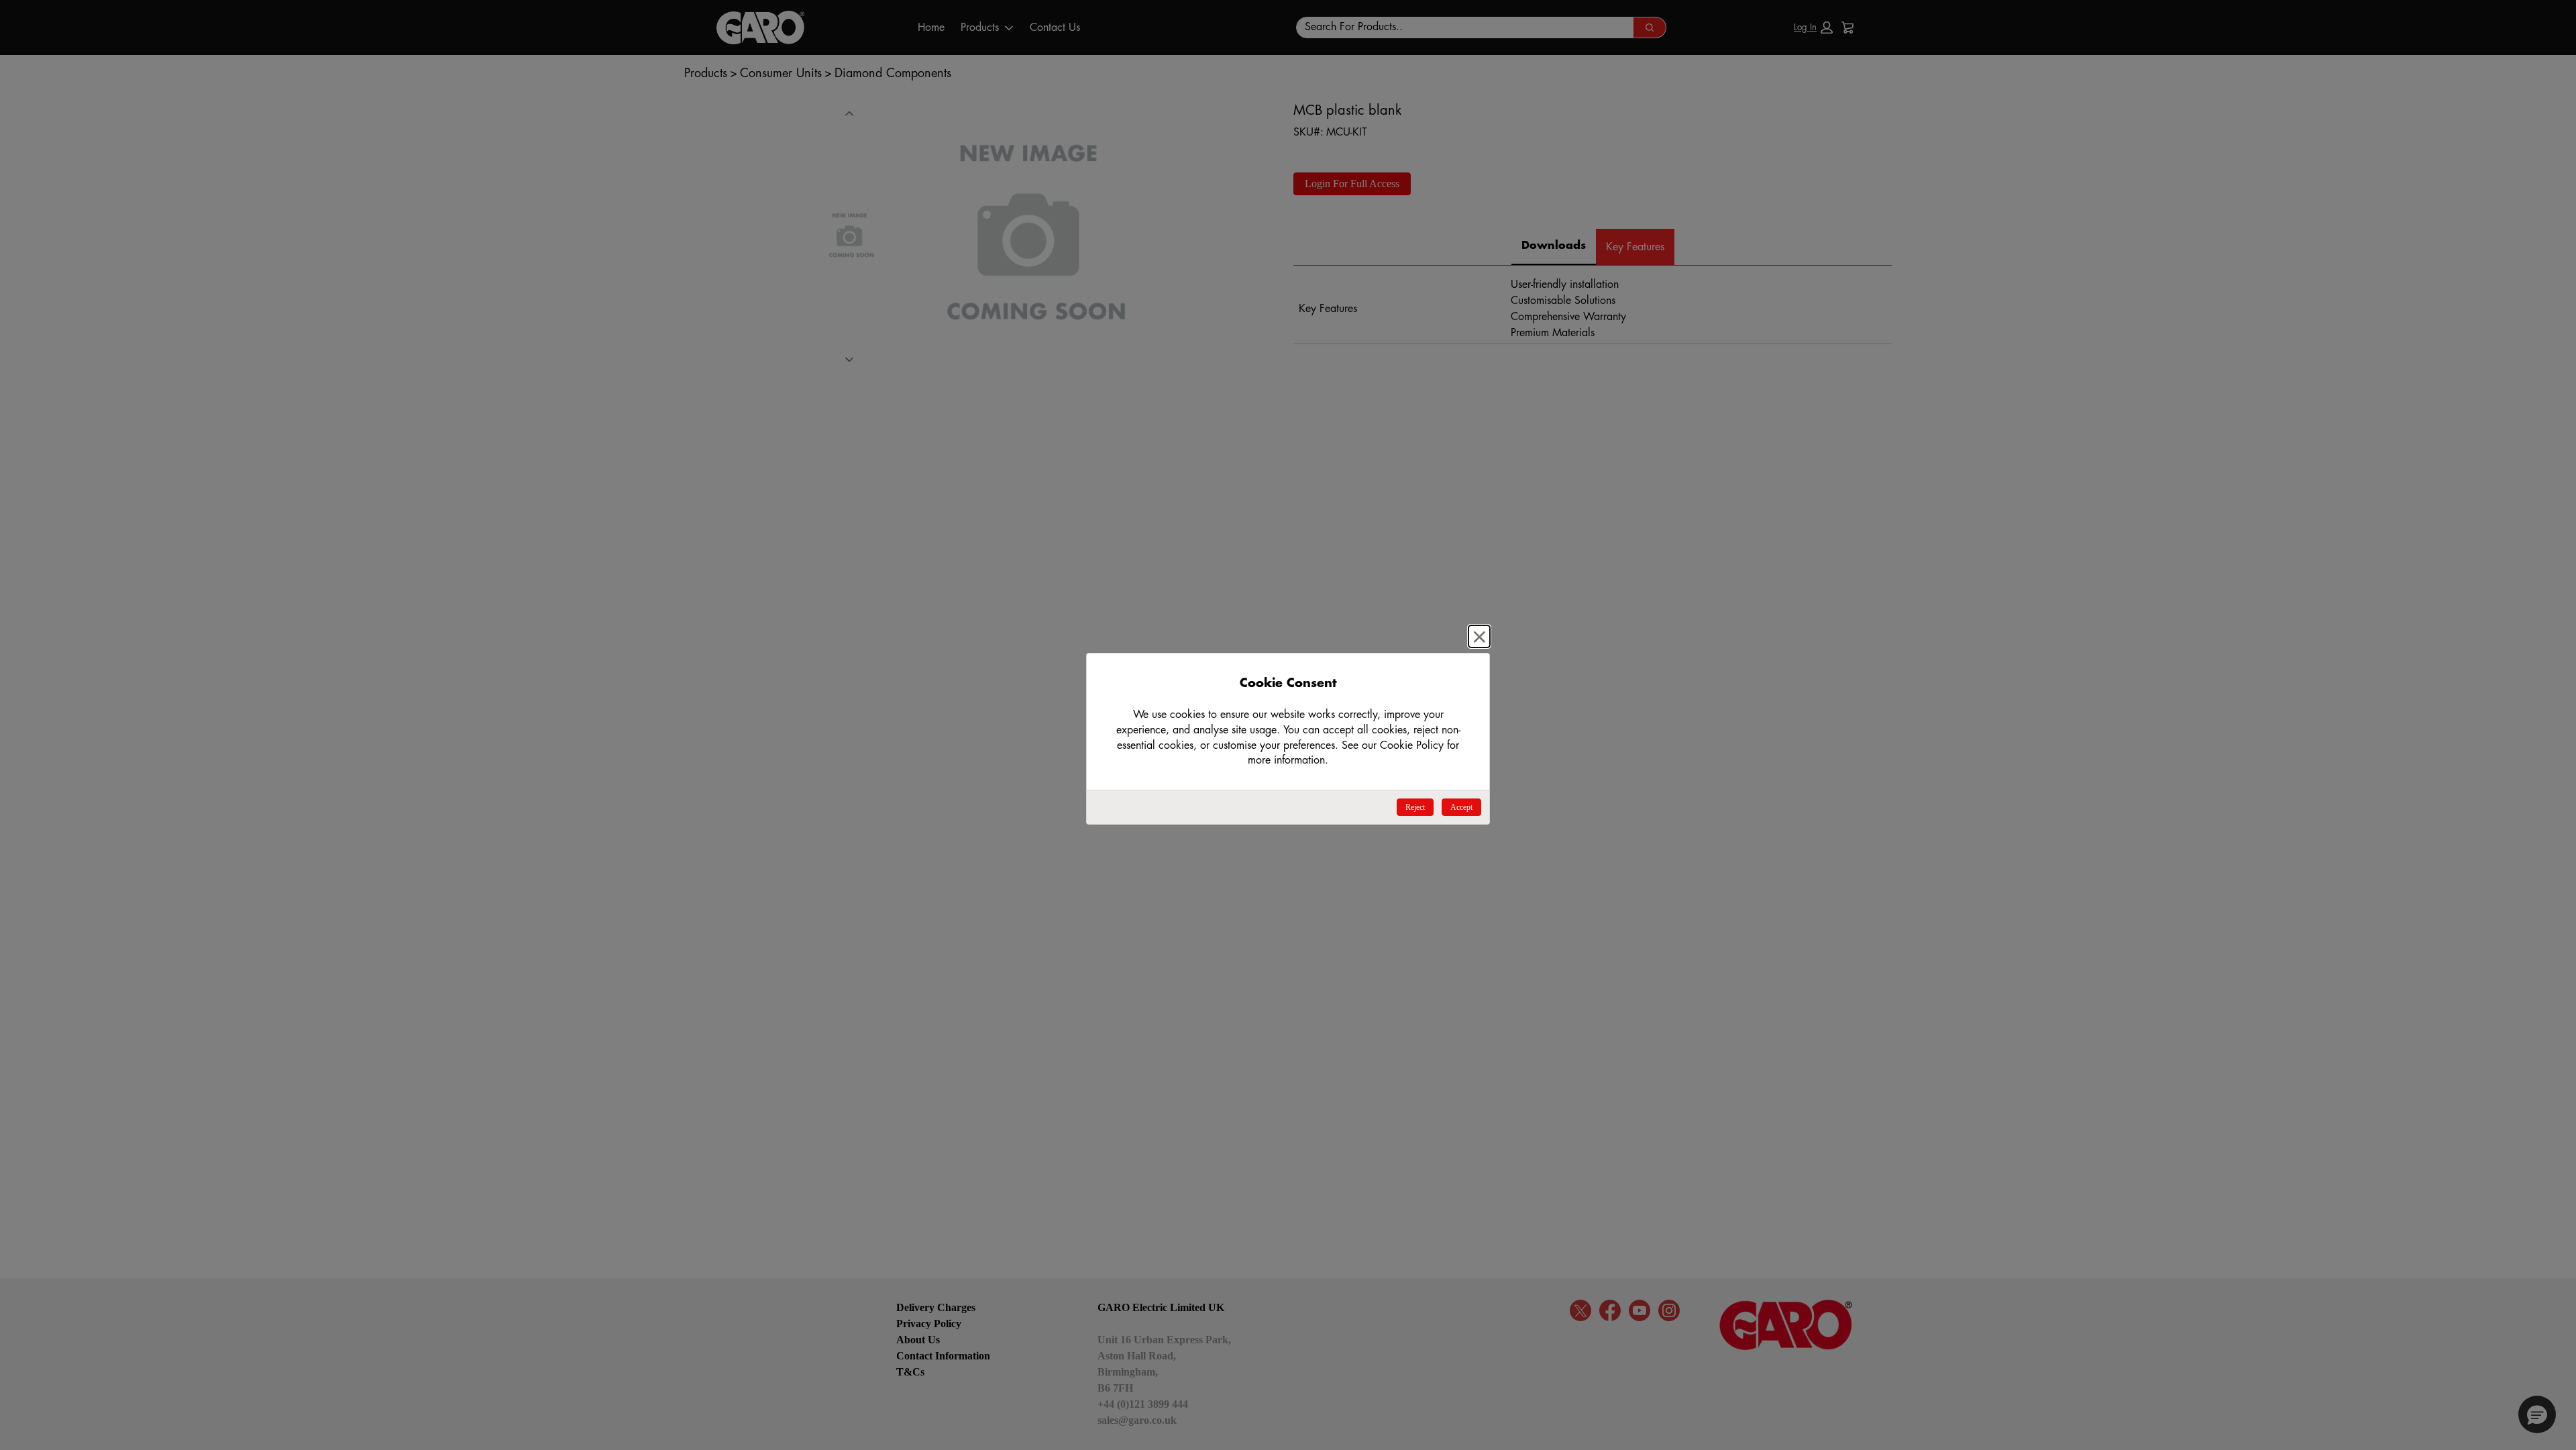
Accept (1461, 807)
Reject (1415, 807)
